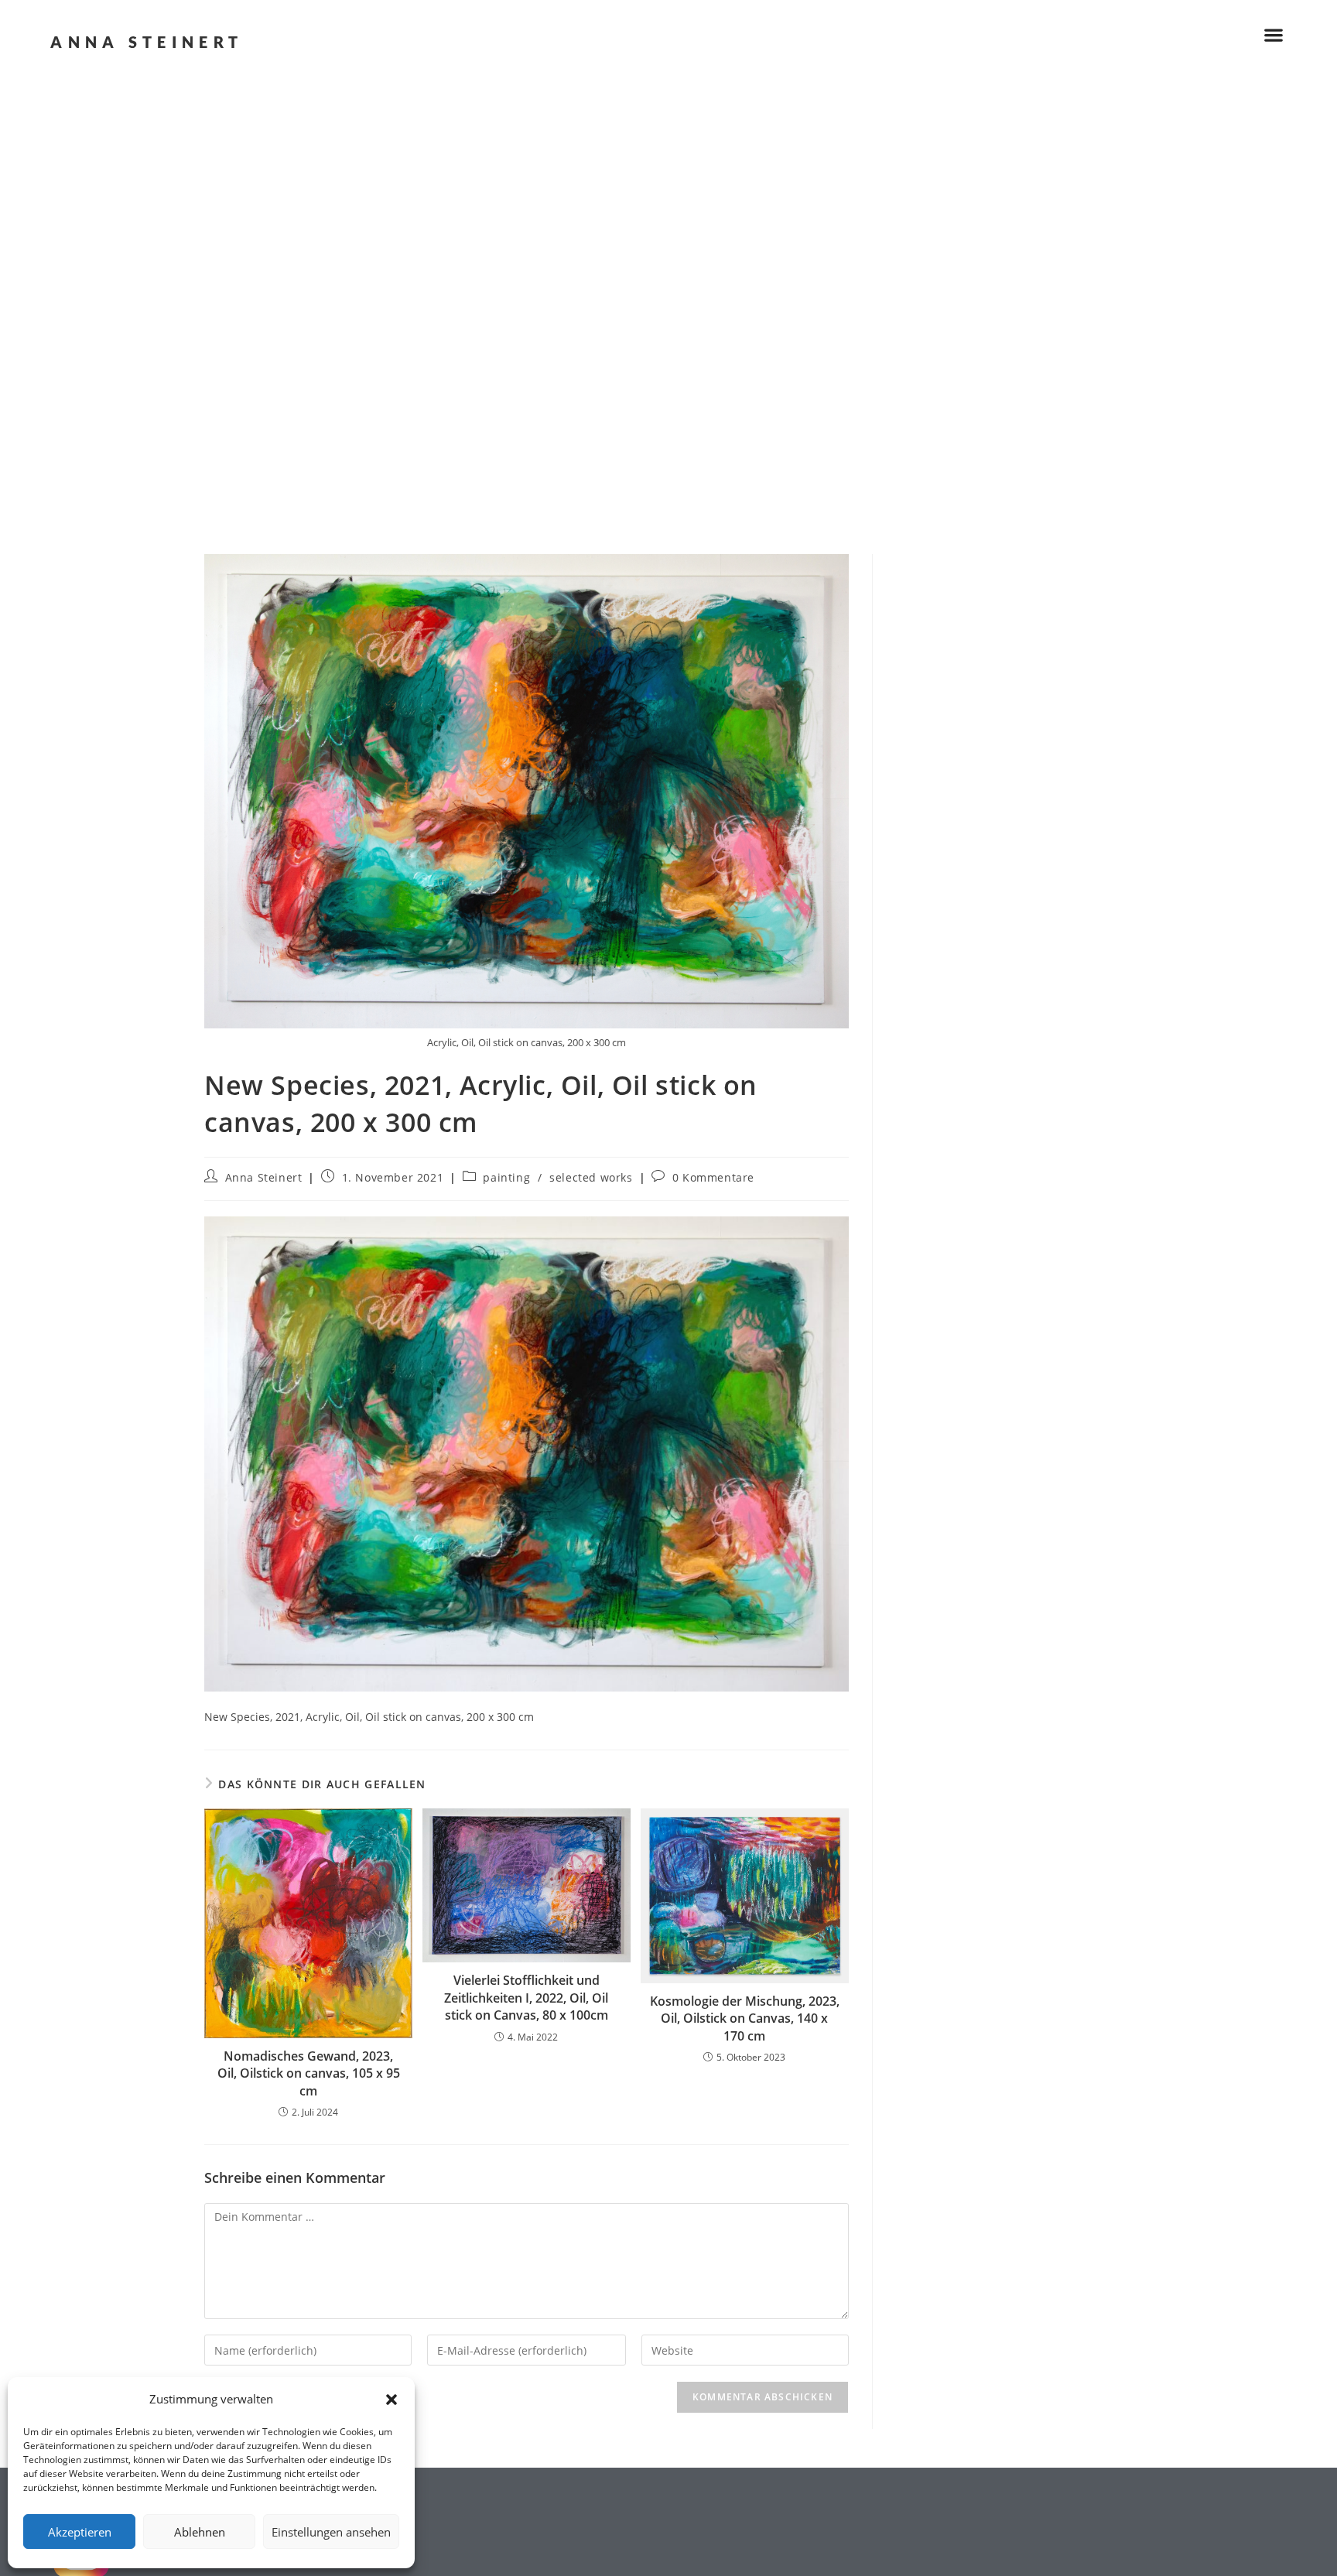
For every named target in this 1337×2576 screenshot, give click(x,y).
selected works (591, 1177)
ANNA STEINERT (147, 42)
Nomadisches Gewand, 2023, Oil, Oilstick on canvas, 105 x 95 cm (309, 2073)
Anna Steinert (264, 1177)
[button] (392, 2400)
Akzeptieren (80, 2532)
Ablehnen (200, 2532)
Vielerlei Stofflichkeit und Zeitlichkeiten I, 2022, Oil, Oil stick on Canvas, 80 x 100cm (526, 1998)
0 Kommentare (713, 1177)
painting (506, 1177)
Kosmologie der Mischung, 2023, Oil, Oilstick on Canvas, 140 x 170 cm (745, 2018)
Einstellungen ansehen (331, 2532)
